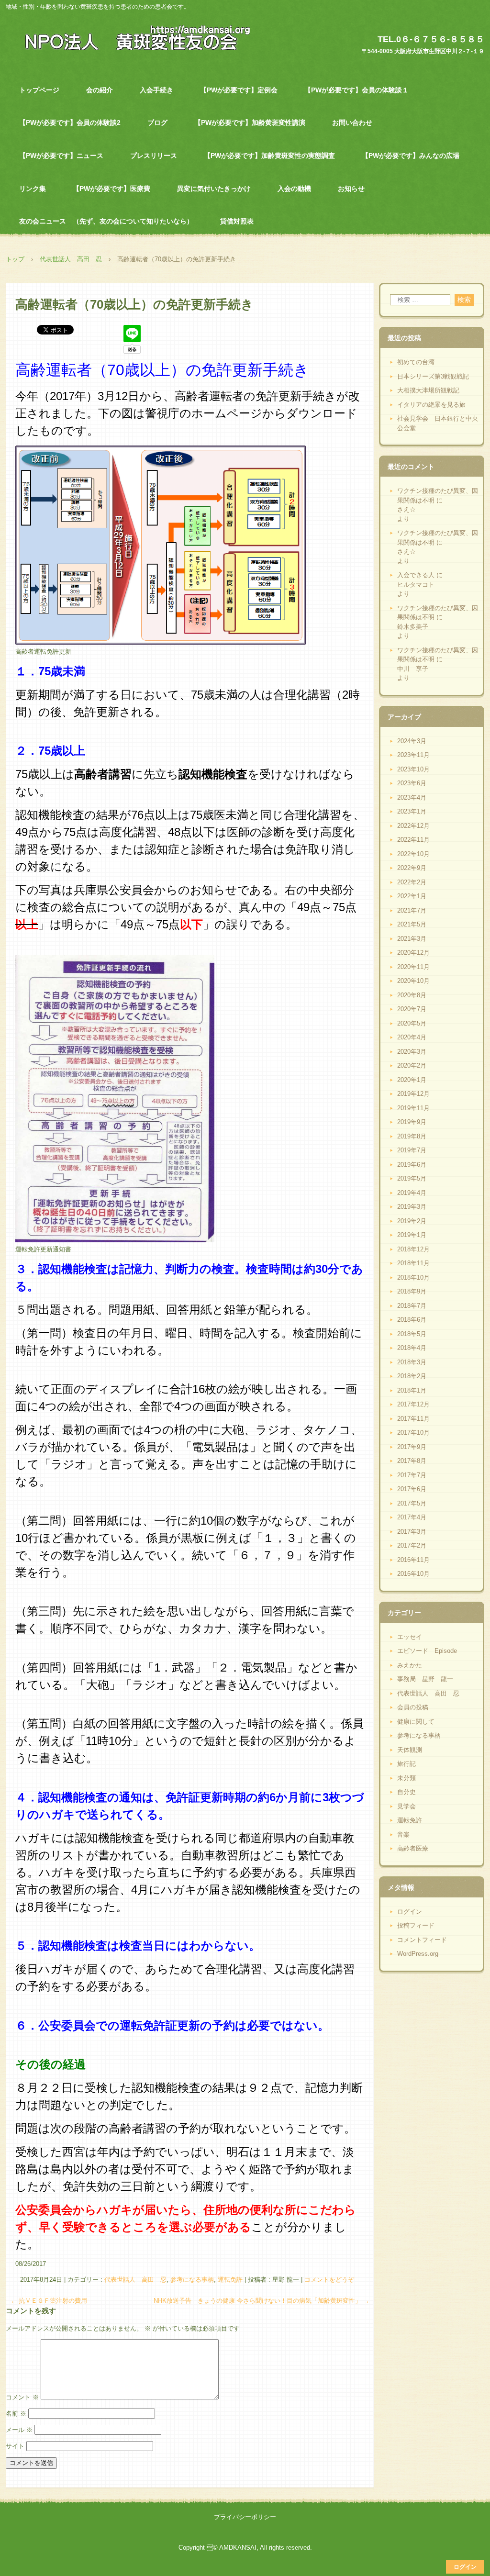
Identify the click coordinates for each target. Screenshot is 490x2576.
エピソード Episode (427, 1651)
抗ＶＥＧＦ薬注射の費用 (49, 2301)
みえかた (410, 1665)
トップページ (39, 90)
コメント (22, 2397)
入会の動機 (294, 189)
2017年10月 (413, 1433)
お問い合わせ (352, 123)
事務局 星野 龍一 (425, 1679)
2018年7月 (412, 1306)
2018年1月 (412, 1390)
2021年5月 (412, 924)
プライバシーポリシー (245, 2517)
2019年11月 (413, 1108)
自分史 (406, 1792)
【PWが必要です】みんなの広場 (411, 156)
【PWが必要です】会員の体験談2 (70, 123)
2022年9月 (412, 868)
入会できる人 (416, 575)
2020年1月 (412, 1080)
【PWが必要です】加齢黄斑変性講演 (250, 123)
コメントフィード (422, 1940)
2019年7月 (412, 1150)
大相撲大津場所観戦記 (428, 390)
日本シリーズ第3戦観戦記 (433, 376)
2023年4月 (412, 797)
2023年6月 (412, 783)
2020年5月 (412, 1023)
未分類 (406, 1778)
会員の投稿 (413, 1707)
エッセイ (410, 1637)
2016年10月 (413, 1574)
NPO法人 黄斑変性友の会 (132, 37)
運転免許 (230, 2280)
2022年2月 (412, 882)
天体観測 (410, 1750)
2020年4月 (412, 1037)
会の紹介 (100, 90)
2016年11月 (413, 1560)
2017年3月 (412, 1532)
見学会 (406, 1806)
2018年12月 (413, 1249)
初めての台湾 (416, 362)
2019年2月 (412, 1221)
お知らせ (351, 189)
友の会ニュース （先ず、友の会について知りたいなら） (106, 221)
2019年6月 (412, 1165)
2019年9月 (412, 1122)
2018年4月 (412, 1348)
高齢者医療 (413, 1848)
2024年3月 (412, 741)
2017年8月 (412, 1461)
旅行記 (406, 1764)
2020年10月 (413, 981)
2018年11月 (413, 1263)
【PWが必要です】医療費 (111, 189)
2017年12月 (413, 1404)
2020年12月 (413, 953)
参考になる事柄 (192, 2280)
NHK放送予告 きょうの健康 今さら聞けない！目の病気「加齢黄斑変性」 (262, 2301)
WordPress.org (418, 1954)
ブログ (157, 123)
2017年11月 (413, 1419)
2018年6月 (412, 1320)
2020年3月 (412, 1052)
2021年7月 (412, 910)
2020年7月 (412, 1009)
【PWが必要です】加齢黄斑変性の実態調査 (269, 156)
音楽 (403, 1834)
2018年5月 (412, 1334)
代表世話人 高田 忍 (135, 2280)
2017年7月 (412, 1475)
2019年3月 (412, 1207)
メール (19, 2430)
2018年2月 (412, 1376)
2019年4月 (412, 1193)
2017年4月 (412, 1517)
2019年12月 (413, 1094)
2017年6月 (412, 1489)
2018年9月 (412, 1291)
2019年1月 (412, 1235)
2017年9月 (412, 1447)
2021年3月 (412, 939)
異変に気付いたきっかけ (214, 189)
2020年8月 (412, 995)
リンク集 (33, 189)
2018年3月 (412, 1362)
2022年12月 (413, 826)
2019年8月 (412, 1136)
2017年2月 (412, 1545)
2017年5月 (412, 1503)
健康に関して (416, 1722)
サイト (15, 2446)
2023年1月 (412, 811)
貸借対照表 (237, 221)
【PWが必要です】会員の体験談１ (356, 90)
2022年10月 (413, 854)
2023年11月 (413, 755)
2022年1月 (412, 896)
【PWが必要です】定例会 (239, 90)
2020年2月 (412, 1065)
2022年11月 (413, 840)
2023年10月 (413, 769)
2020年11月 (413, 967)
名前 (16, 2414)
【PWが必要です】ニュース (61, 156)
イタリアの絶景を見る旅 (431, 405)
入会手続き (156, 90)
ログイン (410, 1912)
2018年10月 (413, 1277)
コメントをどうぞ (329, 2280)
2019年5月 (412, 1178)
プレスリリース (154, 156)
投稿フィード (416, 1925)
